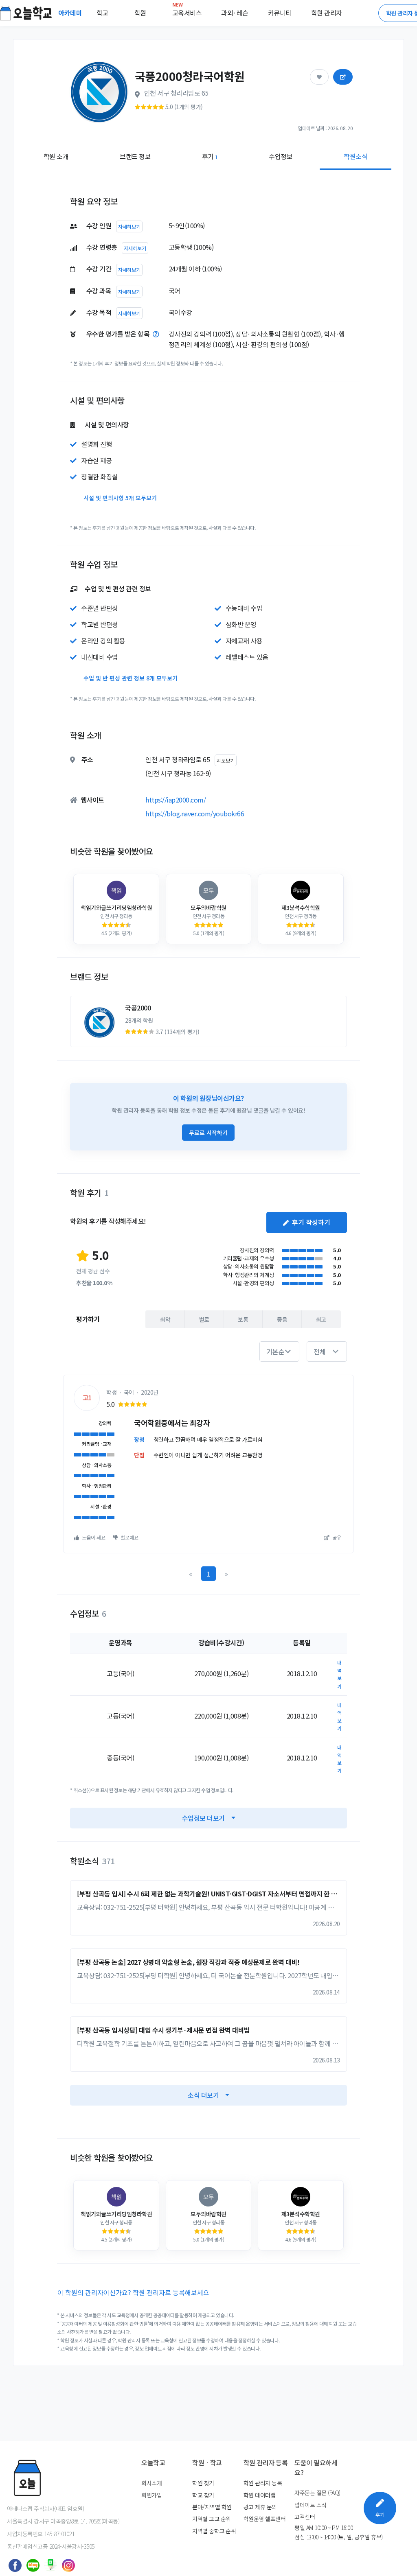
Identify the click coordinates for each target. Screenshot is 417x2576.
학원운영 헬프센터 (265, 2519)
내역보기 (339, 1674)
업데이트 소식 (311, 2505)
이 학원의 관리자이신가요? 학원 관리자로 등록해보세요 (133, 2292)
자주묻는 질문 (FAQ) (317, 2493)
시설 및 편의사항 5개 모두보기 (120, 498)
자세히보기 (129, 226)
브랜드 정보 (135, 156)
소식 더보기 (203, 2095)
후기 (210, 156)
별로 (204, 1319)
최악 (165, 1319)
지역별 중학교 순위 (214, 2531)
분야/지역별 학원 (212, 2507)
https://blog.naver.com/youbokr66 (195, 813)
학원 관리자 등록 (263, 2483)
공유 (336, 1537)
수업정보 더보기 (203, 1818)
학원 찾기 (203, 2483)
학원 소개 (56, 156)
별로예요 (129, 1537)
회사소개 (151, 2483)
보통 (243, 1319)
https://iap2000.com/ (176, 800)
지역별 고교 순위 (212, 2519)
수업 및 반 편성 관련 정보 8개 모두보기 (131, 678)
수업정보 (281, 156)
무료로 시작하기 (208, 1133)
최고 (321, 1319)
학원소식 (356, 156)
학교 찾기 (203, 2495)
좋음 (282, 1319)
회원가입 (151, 2495)
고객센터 (305, 2517)
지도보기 (226, 760)
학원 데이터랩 (260, 2495)
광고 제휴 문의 (260, 2507)
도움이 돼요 (93, 1537)
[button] (279, 1351)
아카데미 (71, 13)
